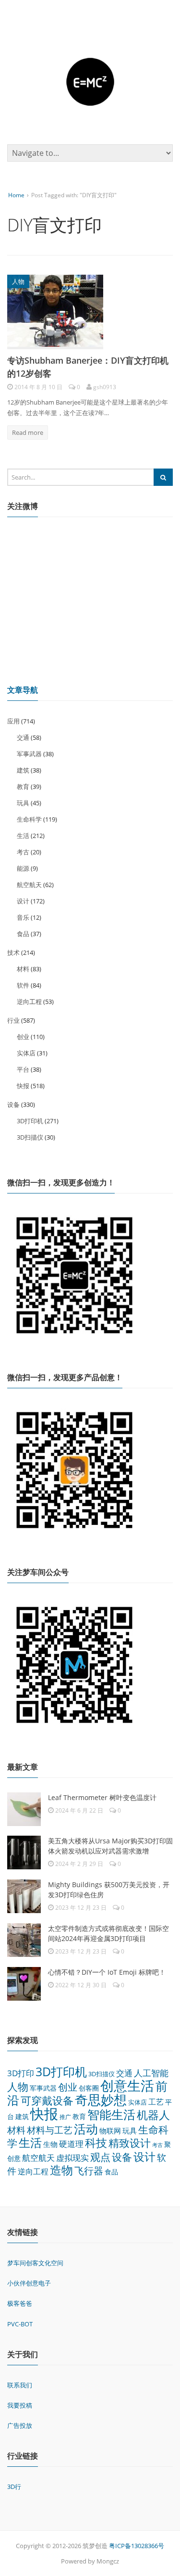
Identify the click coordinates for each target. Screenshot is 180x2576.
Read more (28, 432)
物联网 (110, 2131)
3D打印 (21, 2073)
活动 (86, 2129)
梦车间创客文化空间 (35, 2263)
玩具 (23, 803)
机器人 (153, 2115)
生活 (23, 836)
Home (16, 195)
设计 (23, 901)
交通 (23, 737)
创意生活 (127, 2085)
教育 (23, 787)
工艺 (156, 2102)
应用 (13, 721)
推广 (65, 2117)
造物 (61, 2170)
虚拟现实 (72, 2158)
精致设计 (130, 2143)
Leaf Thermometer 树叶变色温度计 (102, 1797)
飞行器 (89, 2171)
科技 (96, 2143)
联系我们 (20, 2385)
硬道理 (71, 2144)
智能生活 (111, 2114)
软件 (23, 985)
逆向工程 (29, 1002)
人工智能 (151, 2073)
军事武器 (29, 754)
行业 (13, 1020)
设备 (13, 1104)
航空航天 (29, 885)
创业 (23, 1037)
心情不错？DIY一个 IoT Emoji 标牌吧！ (107, 1972)
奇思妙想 (101, 2100)
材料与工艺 (50, 2130)
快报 (23, 1086)
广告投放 (20, 2425)
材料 (23, 969)
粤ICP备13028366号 (137, 2546)
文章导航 (23, 690)
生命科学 (29, 819)
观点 (100, 2157)
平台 (23, 1069)
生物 (50, 2144)
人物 (18, 281)
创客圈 (89, 2088)
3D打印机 (30, 1121)
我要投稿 (20, 2405)
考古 (23, 852)
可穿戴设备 (47, 2100)
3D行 (14, 2487)
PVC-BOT (20, 2324)
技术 (13, 952)
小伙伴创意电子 (29, 2283)
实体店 (26, 1053)
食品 (23, 934)
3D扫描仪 (30, 1137)
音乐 (23, 917)
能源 (23, 868)
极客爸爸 (20, 2303)
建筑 (23, 770)
